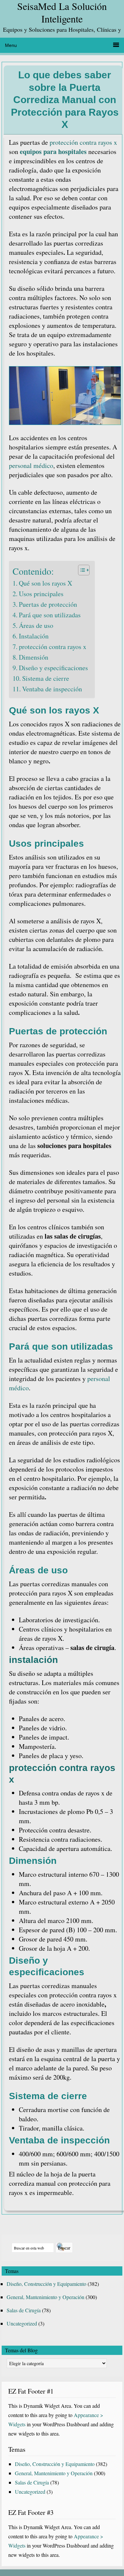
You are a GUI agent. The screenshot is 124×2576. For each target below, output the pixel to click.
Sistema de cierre (46, 678)
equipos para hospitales (53, 152)
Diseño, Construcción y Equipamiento (46, 2284)
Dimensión (34, 657)
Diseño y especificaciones (53, 668)
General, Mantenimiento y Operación (45, 2297)
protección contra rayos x (83, 142)
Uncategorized (22, 2323)
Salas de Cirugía (24, 2310)
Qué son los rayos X (45, 583)
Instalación (34, 636)
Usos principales (41, 594)
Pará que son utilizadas (50, 615)
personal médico (31, 465)
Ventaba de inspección (52, 689)
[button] (81, 570)
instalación (33, 1660)
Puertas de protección (48, 604)
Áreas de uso (36, 625)
